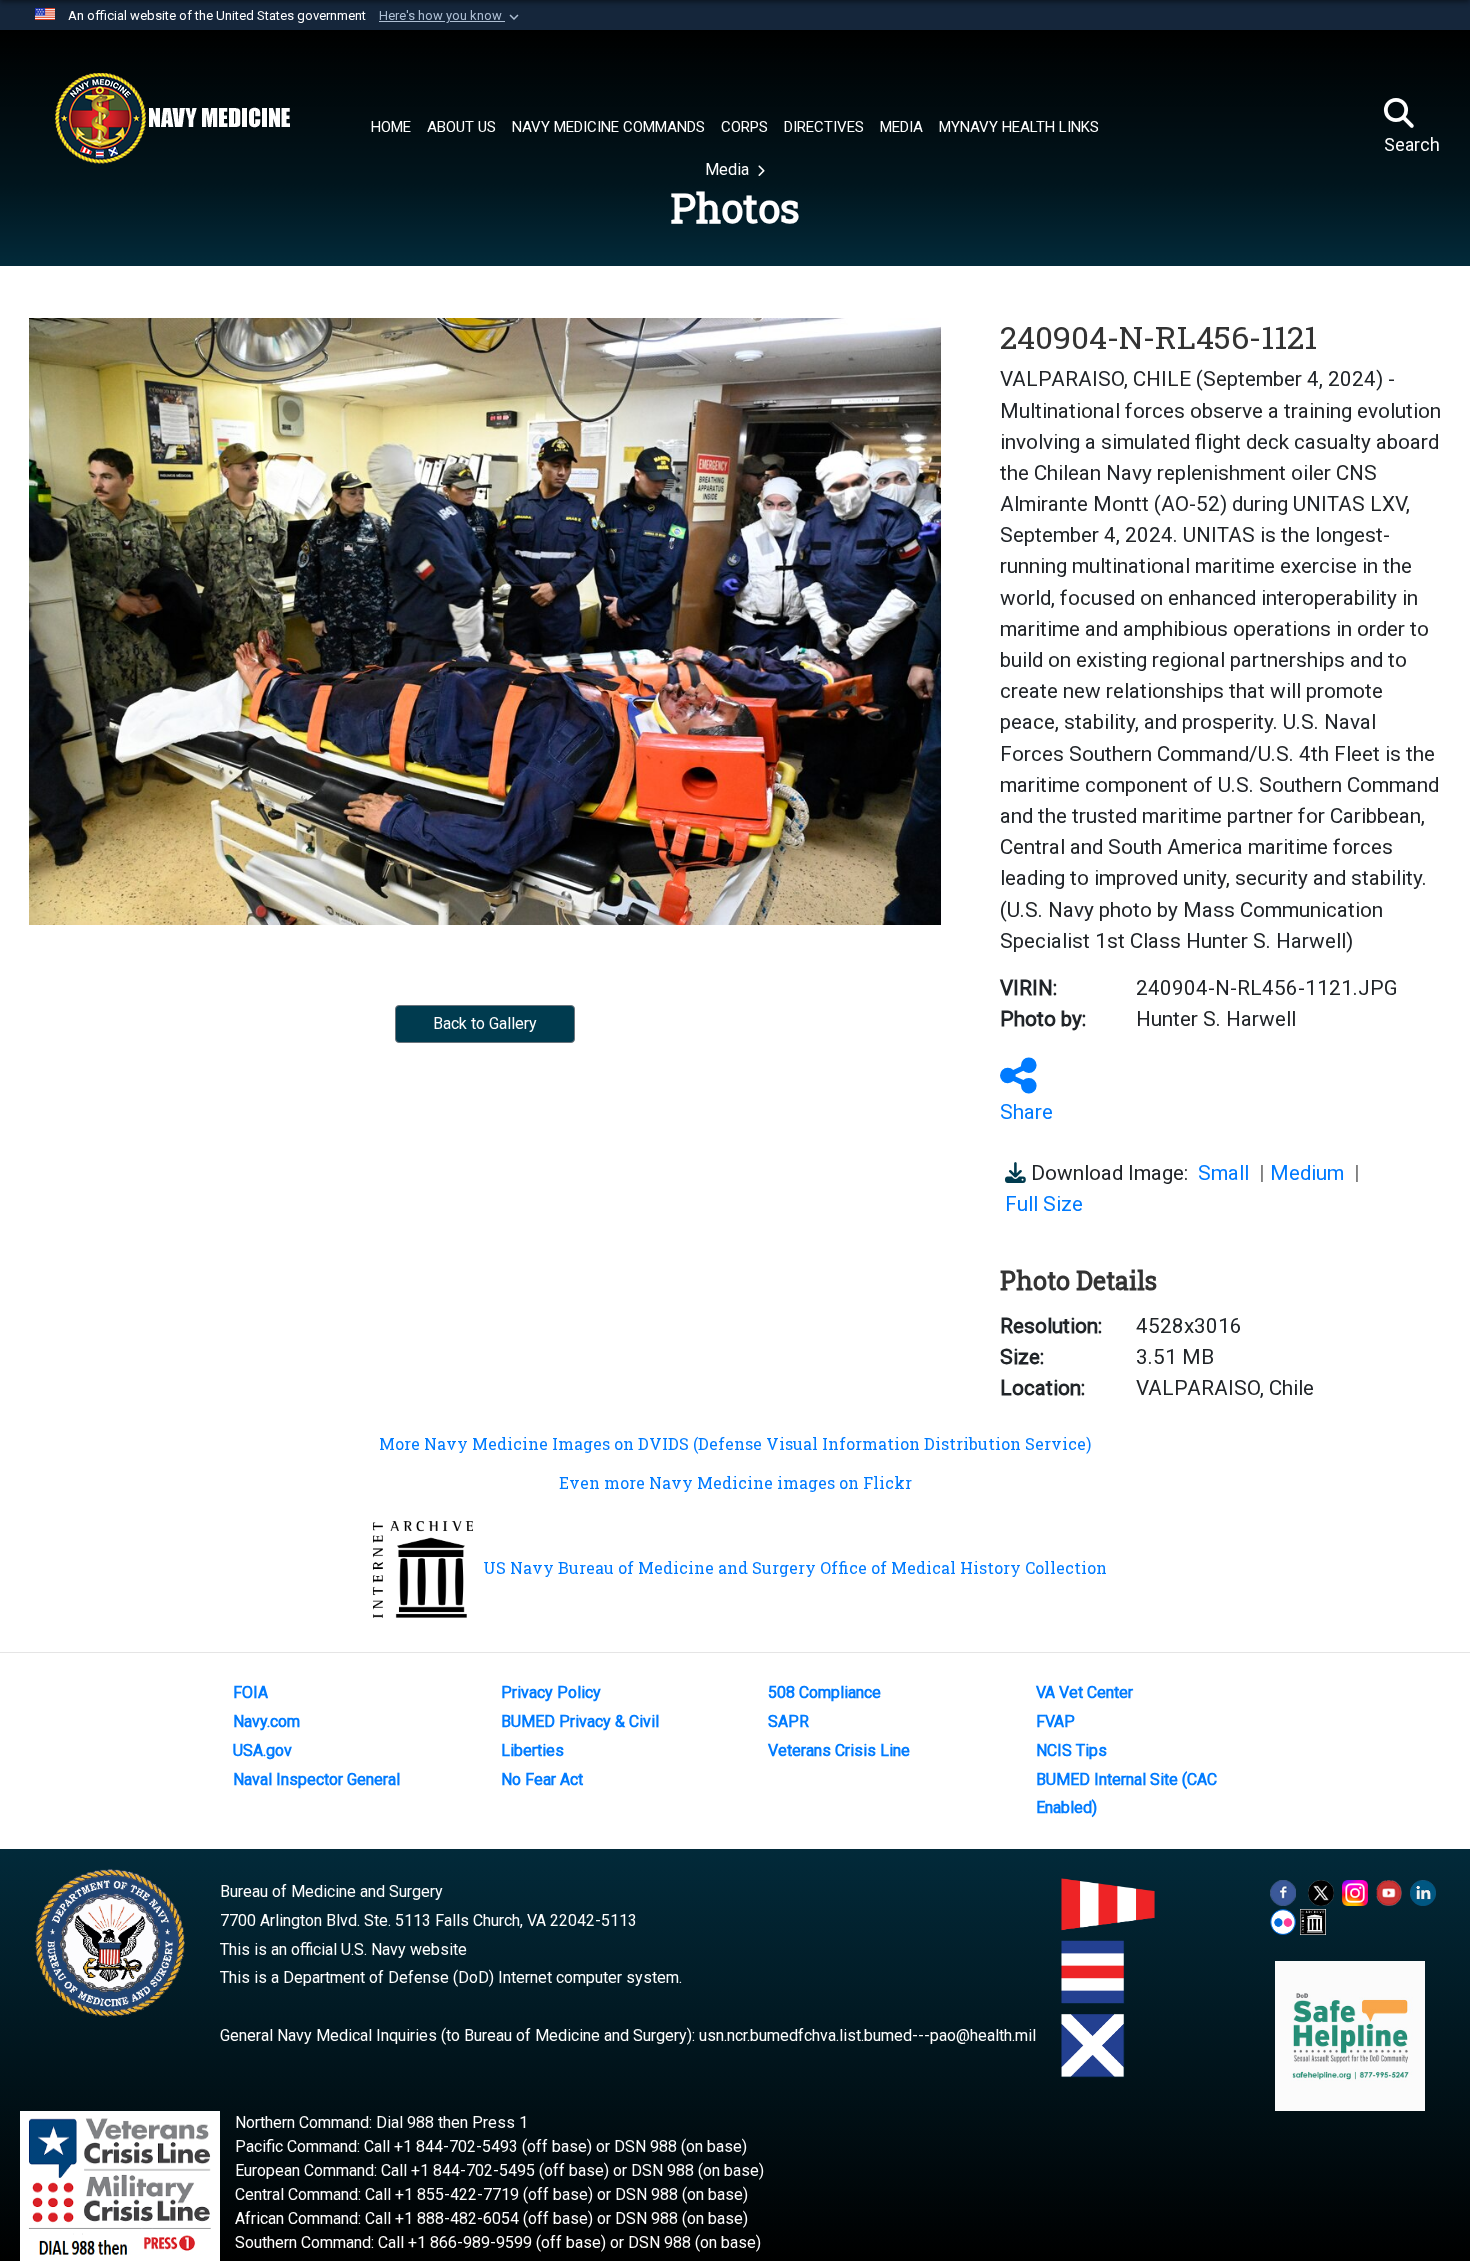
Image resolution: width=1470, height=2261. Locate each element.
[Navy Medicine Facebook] (1283, 1891)
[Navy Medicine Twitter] (1321, 1891)
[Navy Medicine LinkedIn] (1423, 1891)
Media (729, 169)
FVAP (1055, 1721)
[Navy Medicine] (172, 118)
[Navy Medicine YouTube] (1389, 1891)
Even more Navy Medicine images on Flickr (735, 1482)
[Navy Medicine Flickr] (1283, 1920)
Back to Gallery (485, 1023)
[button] (451, 16)
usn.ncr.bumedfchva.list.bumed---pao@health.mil (867, 2035)
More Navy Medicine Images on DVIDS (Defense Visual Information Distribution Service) (735, 1443)
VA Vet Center (1084, 1692)
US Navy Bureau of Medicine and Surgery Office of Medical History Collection (795, 1567)
